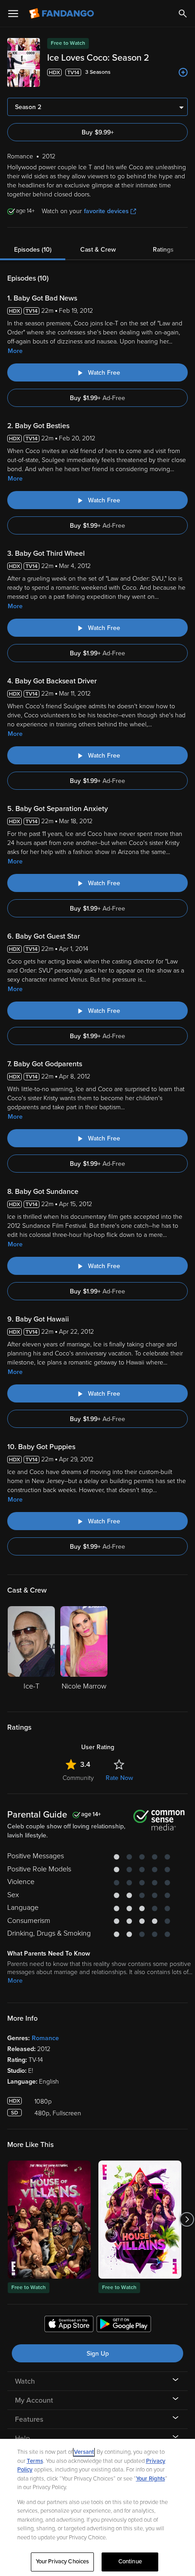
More (15, 351)
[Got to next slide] (187, 2220)
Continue (130, 2562)
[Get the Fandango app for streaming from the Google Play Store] (124, 2325)
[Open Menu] (13, 14)
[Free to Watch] (49, 2220)
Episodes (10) (33, 250)
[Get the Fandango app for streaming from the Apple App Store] (69, 2325)
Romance (45, 2038)
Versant (84, 2452)
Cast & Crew (98, 250)
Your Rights (151, 2479)
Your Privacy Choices (63, 2562)
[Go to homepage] (62, 14)
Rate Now (119, 1778)
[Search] (183, 14)
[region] (97, 2507)
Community (78, 1778)
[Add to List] (183, 72)
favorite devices (106, 211)
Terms (35, 2461)
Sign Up (98, 2354)
